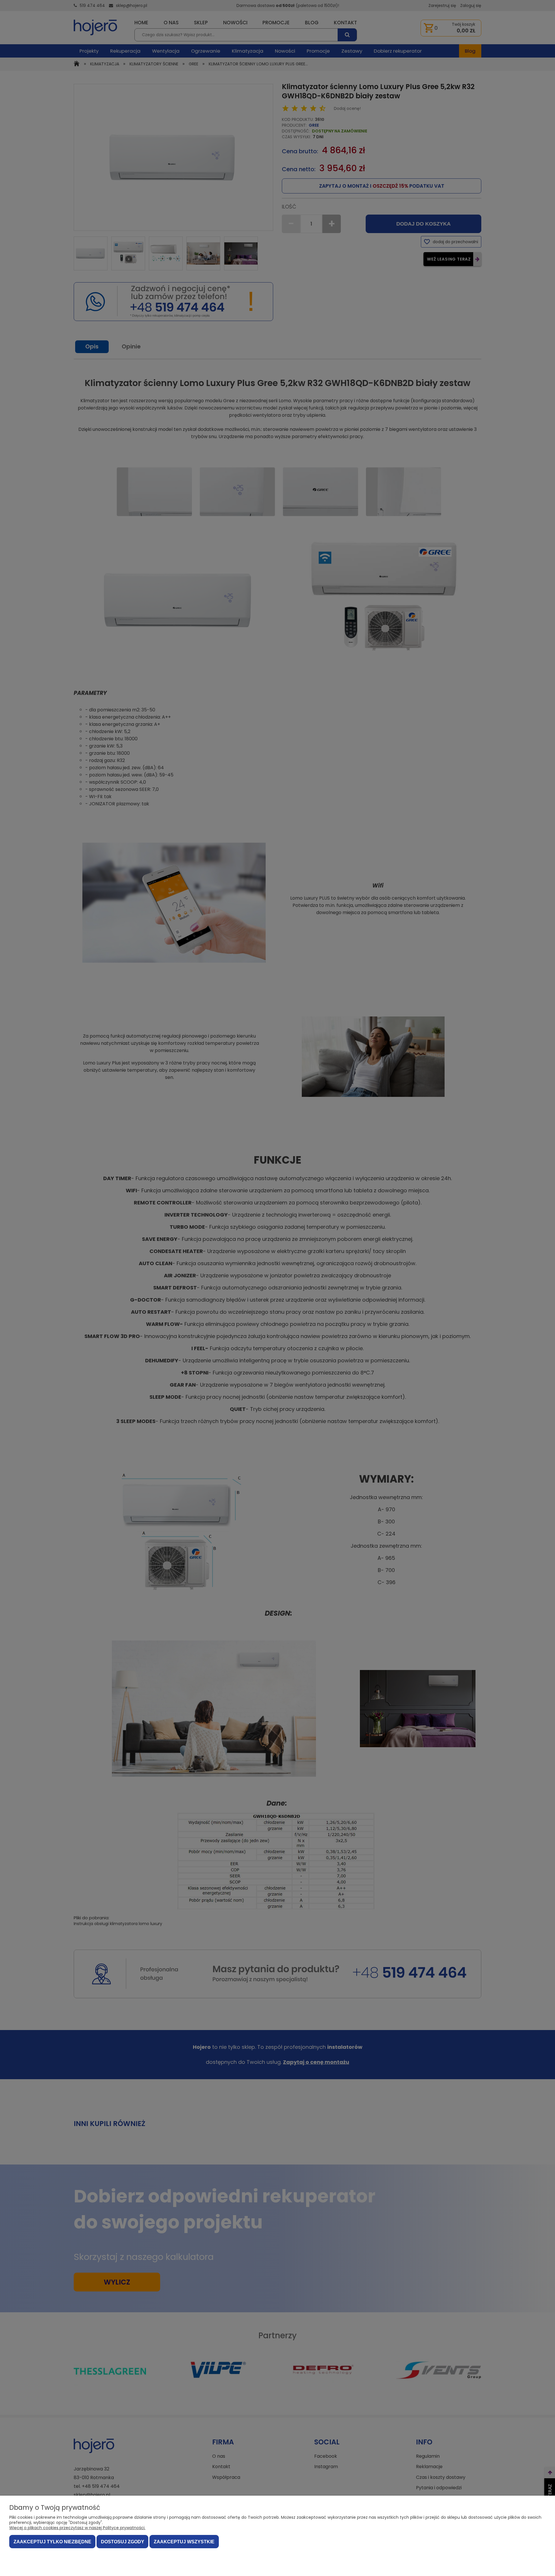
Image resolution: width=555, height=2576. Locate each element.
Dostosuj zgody (123, 2542)
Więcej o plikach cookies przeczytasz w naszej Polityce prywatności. (77, 2528)
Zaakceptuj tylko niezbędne (52, 2542)
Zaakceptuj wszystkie (184, 2542)
